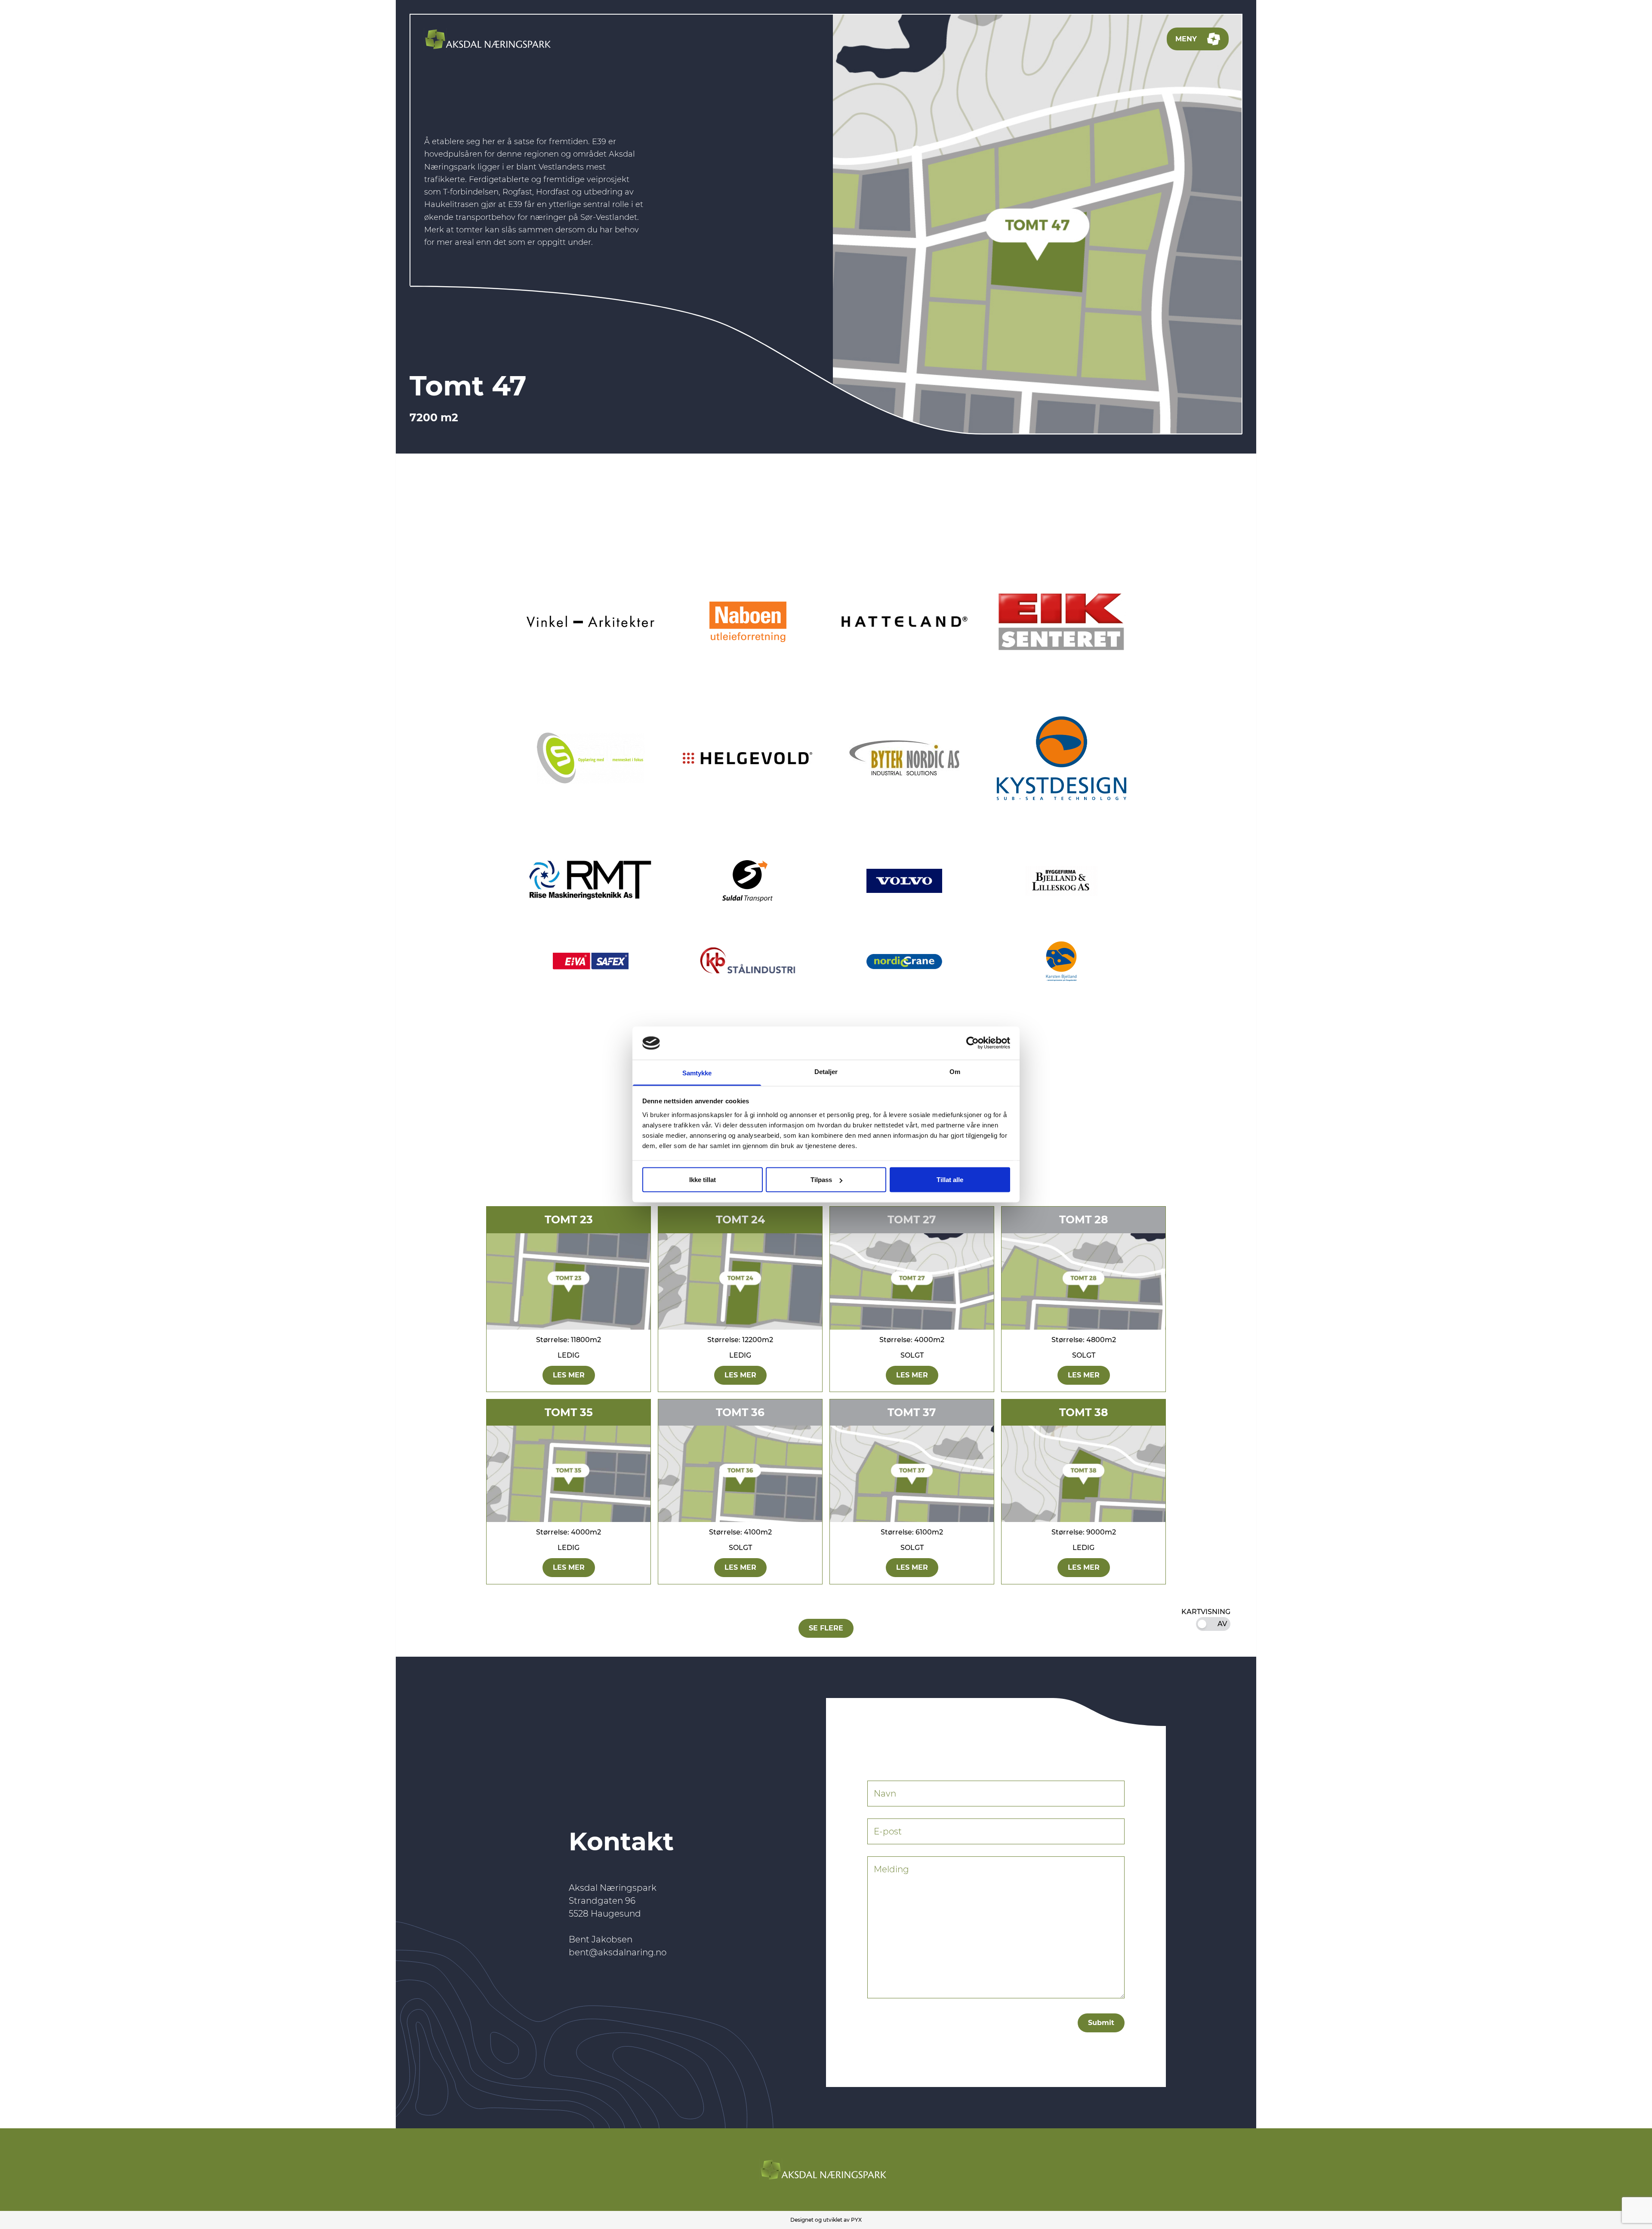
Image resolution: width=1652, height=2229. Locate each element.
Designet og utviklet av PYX (826, 2220)
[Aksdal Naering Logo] (490, 39)
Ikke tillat (703, 1180)
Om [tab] (955, 1071)
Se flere (826, 1628)
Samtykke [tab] (697, 1073)
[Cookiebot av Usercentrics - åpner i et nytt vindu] (972, 1043)
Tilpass (821, 1180)
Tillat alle (950, 1180)
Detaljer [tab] (826, 1071)
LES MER (569, 1375)
